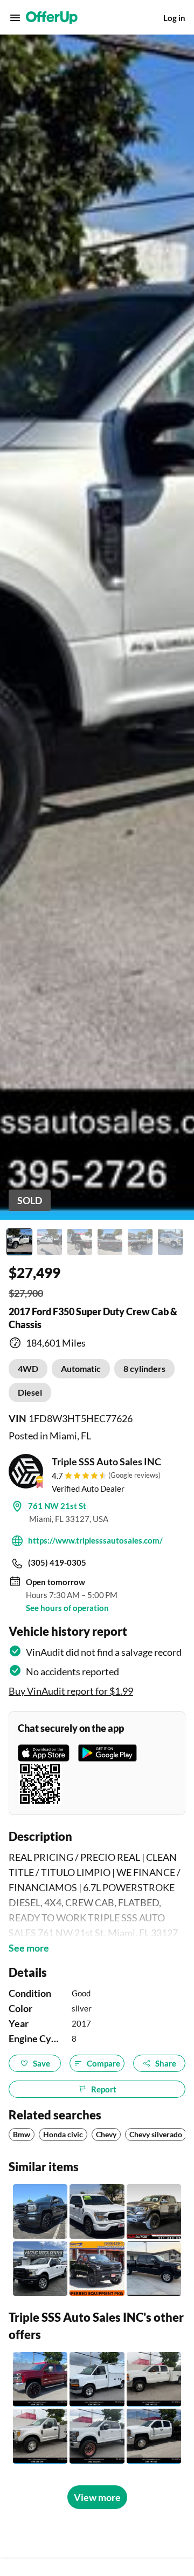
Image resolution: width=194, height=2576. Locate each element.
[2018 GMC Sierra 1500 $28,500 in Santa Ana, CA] (40, 2211)
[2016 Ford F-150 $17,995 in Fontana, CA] (40, 2269)
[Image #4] (110, 1242)
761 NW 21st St (57, 1506)
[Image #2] (50, 1242)
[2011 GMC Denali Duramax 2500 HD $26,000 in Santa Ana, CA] (154, 2269)
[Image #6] (170, 1242)
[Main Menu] (15, 18)
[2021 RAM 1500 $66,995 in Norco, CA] (154, 2211)
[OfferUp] (52, 18)
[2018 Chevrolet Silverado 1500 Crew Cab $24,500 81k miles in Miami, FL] (40, 2379)
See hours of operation (67, 1608)
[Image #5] (140, 1242)
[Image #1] (19, 1242)
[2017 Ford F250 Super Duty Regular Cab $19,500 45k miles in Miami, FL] (40, 2436)
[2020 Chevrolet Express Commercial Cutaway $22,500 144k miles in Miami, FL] (97, 2379)
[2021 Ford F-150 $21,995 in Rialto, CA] (97, 2211)
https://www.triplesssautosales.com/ (95, 1540)
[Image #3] (80, 1242)
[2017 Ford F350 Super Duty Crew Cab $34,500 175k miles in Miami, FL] (97, 2436)
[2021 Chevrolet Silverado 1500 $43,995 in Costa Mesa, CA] (97, 2269)
